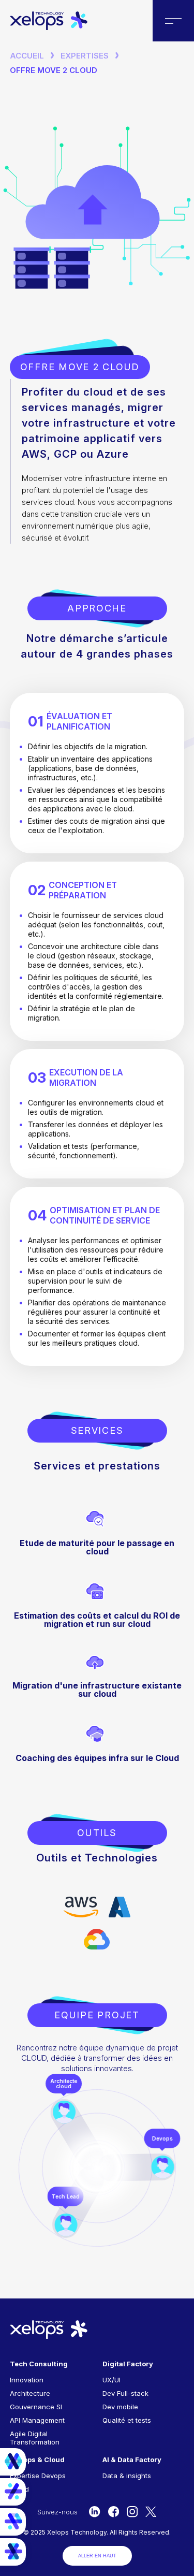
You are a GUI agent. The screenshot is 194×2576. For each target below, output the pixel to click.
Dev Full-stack (125, 2393)
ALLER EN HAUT (97, 2556)
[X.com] (151, 2512)
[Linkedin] (94, 2512)
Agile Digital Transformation (35, 2438)
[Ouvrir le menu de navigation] (173, 21)
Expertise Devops (38, 2476)
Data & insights (127, 2476)
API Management (37, 2420)
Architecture (30, 2393)
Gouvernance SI (36, 2407)
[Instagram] (132, 2512)
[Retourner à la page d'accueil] (49, 27)
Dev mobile (120, 2407)
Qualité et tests (127, 2420)
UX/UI (111, 2380)
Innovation (27, 2380)
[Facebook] (114, 2512)
